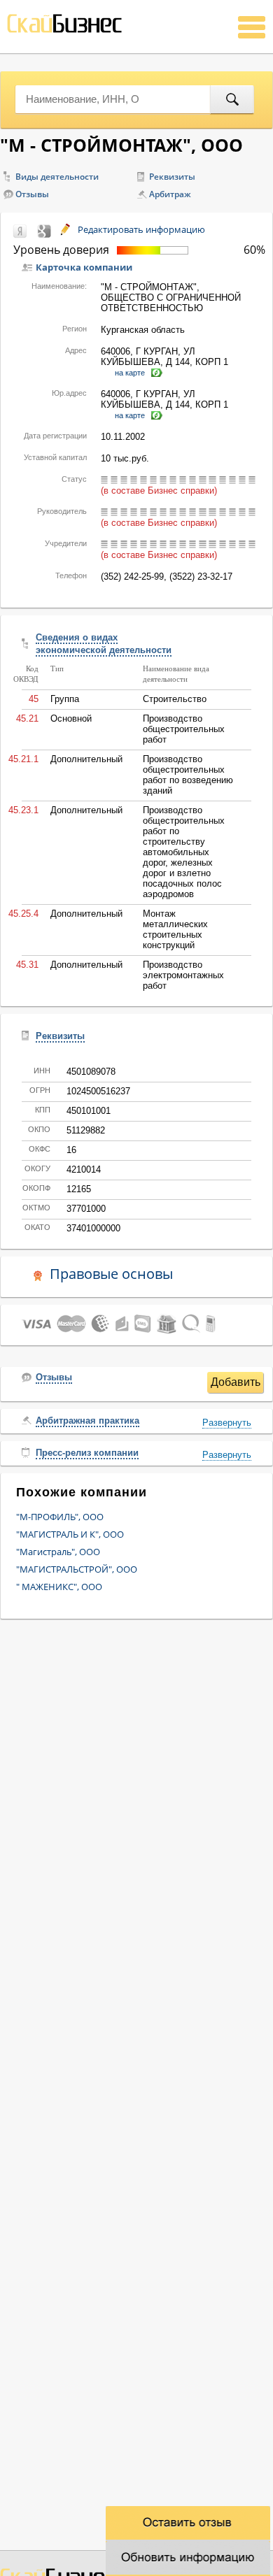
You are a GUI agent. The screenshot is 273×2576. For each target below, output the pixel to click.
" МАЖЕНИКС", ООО (59, 1587)
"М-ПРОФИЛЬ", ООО (60, 1517)
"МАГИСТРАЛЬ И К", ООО (70, 1534)
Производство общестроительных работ (184, 729)
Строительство (175, 699)
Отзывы (32, 194)
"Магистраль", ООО (58, 1552)
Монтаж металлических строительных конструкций (175, 929)
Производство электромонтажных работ (183, 975)
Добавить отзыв (236, 1384)
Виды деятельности (57, 177)
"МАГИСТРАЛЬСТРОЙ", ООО (77, 1569)
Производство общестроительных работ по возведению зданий (188, 775)
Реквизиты (172, 177)
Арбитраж (170, 194)
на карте (130, 373)
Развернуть (227, 1423)
